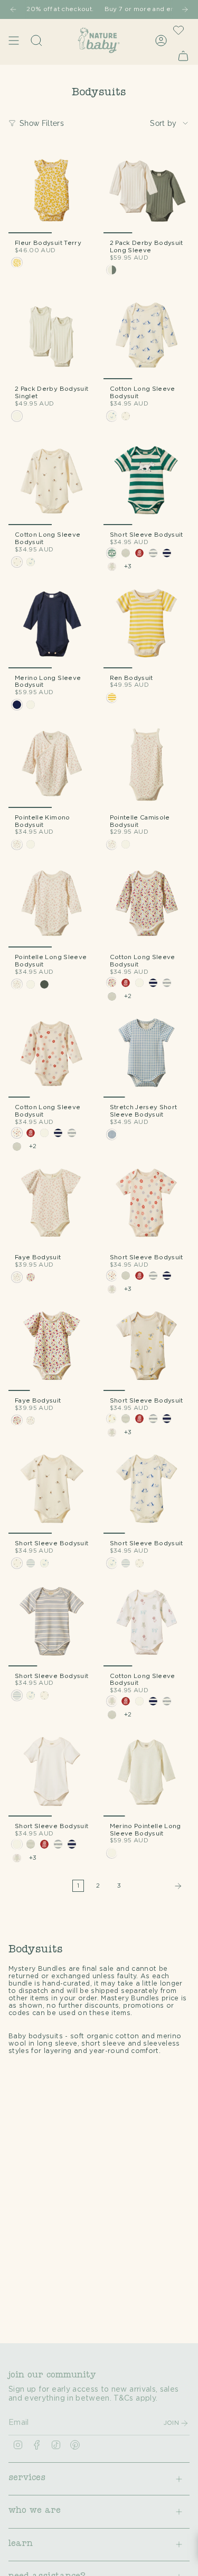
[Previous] (13, 9)
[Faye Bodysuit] (52, 1205)
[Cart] (183, 56)
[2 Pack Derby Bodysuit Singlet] (52, 337)
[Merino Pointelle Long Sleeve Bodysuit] (147, 1773)
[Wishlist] (178, 30)
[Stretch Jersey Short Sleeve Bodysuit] (147, 1055)
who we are (35, 2511)
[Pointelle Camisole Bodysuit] (147, 765)
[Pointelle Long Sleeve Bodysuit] (52, 904)
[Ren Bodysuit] (147, 625)
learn (21, 2544)
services (27, 2479)
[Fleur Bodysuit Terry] (52, 190)
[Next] (185, 9)
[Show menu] (14, 40)
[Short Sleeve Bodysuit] (147, 482)
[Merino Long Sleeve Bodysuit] (52, 625)
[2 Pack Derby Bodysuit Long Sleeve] (147, 190)
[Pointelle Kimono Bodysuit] (52, 765)
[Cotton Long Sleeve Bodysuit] (147, 337)
